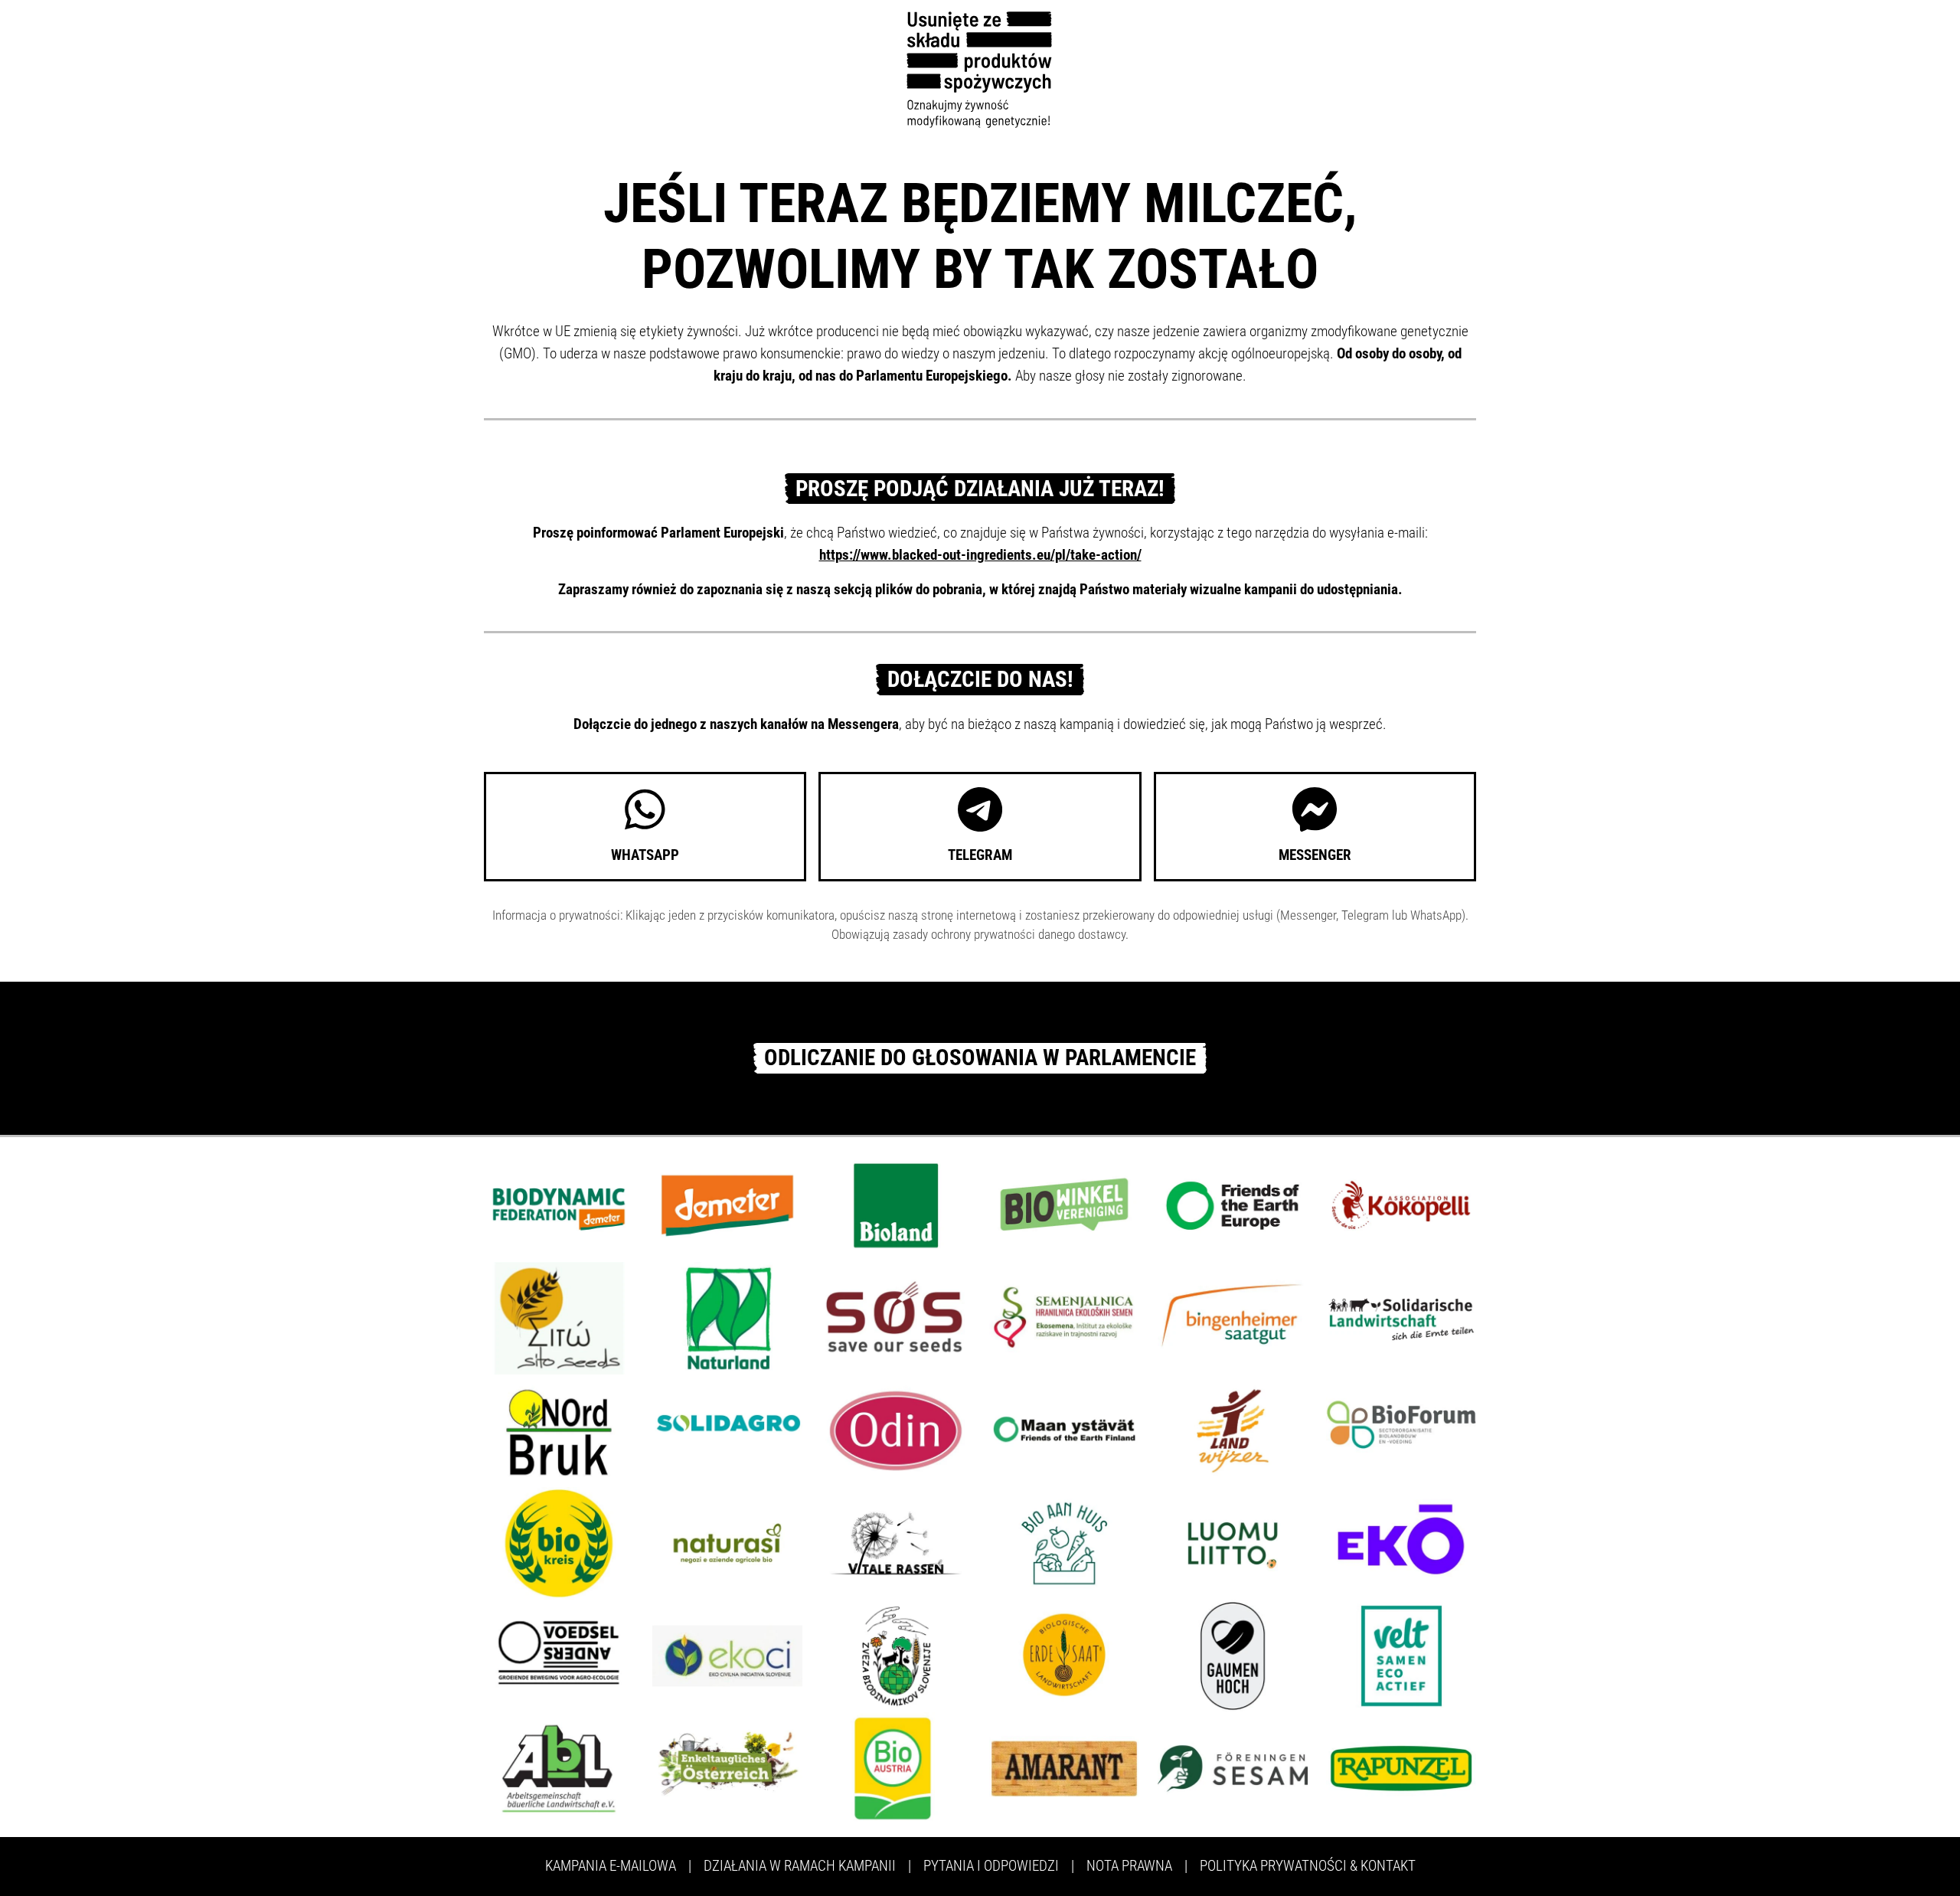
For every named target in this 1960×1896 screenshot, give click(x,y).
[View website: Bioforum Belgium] (1401, 1429)
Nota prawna (1129, 1866)
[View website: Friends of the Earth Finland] (1064, 1429)
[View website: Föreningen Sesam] (1233, 1767)
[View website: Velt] (1401, 1654)
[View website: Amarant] (1064, 1767)
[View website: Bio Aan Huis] (1064, 1542)
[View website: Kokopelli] (1401, 1204)
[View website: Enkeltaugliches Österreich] (727, 1767)
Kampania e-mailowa (611, 1866)
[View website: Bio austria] (896, 1767)
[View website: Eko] (1401, 1542)
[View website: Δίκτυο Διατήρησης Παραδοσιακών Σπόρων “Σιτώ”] (559, 1317)
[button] (645, 827)
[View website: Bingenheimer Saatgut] (1233, 1317)
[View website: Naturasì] (727, 1542)
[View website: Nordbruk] (559, 1429)
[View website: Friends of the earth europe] (1233, 1204)
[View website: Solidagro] (727, 1429)
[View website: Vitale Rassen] (896, 1542)
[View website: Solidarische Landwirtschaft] (1401, 1317)
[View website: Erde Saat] (1064, 1654)
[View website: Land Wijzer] (1233, 1429)
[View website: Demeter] (727, 1204)
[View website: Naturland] (727, 1317)
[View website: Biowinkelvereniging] (1064, 1204)
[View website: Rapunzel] (1401, 1767)
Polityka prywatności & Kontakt (1308, 1866)
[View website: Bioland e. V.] (896, 1204)
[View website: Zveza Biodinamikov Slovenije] (896, 1654)
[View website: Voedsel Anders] (559, 1654)
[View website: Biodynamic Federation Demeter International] (559, 1204)
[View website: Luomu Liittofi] (1233, 1542)
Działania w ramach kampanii (800, 1866)
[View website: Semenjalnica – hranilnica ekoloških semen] (1064, 1317)
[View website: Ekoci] (727, 1654)
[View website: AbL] (559, 1767)
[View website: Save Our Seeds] (896, 1317)
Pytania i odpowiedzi (991, 1866)
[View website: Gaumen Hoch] (1233, 1654)
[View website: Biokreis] (559, 1542)
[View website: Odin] (896, 1429)
